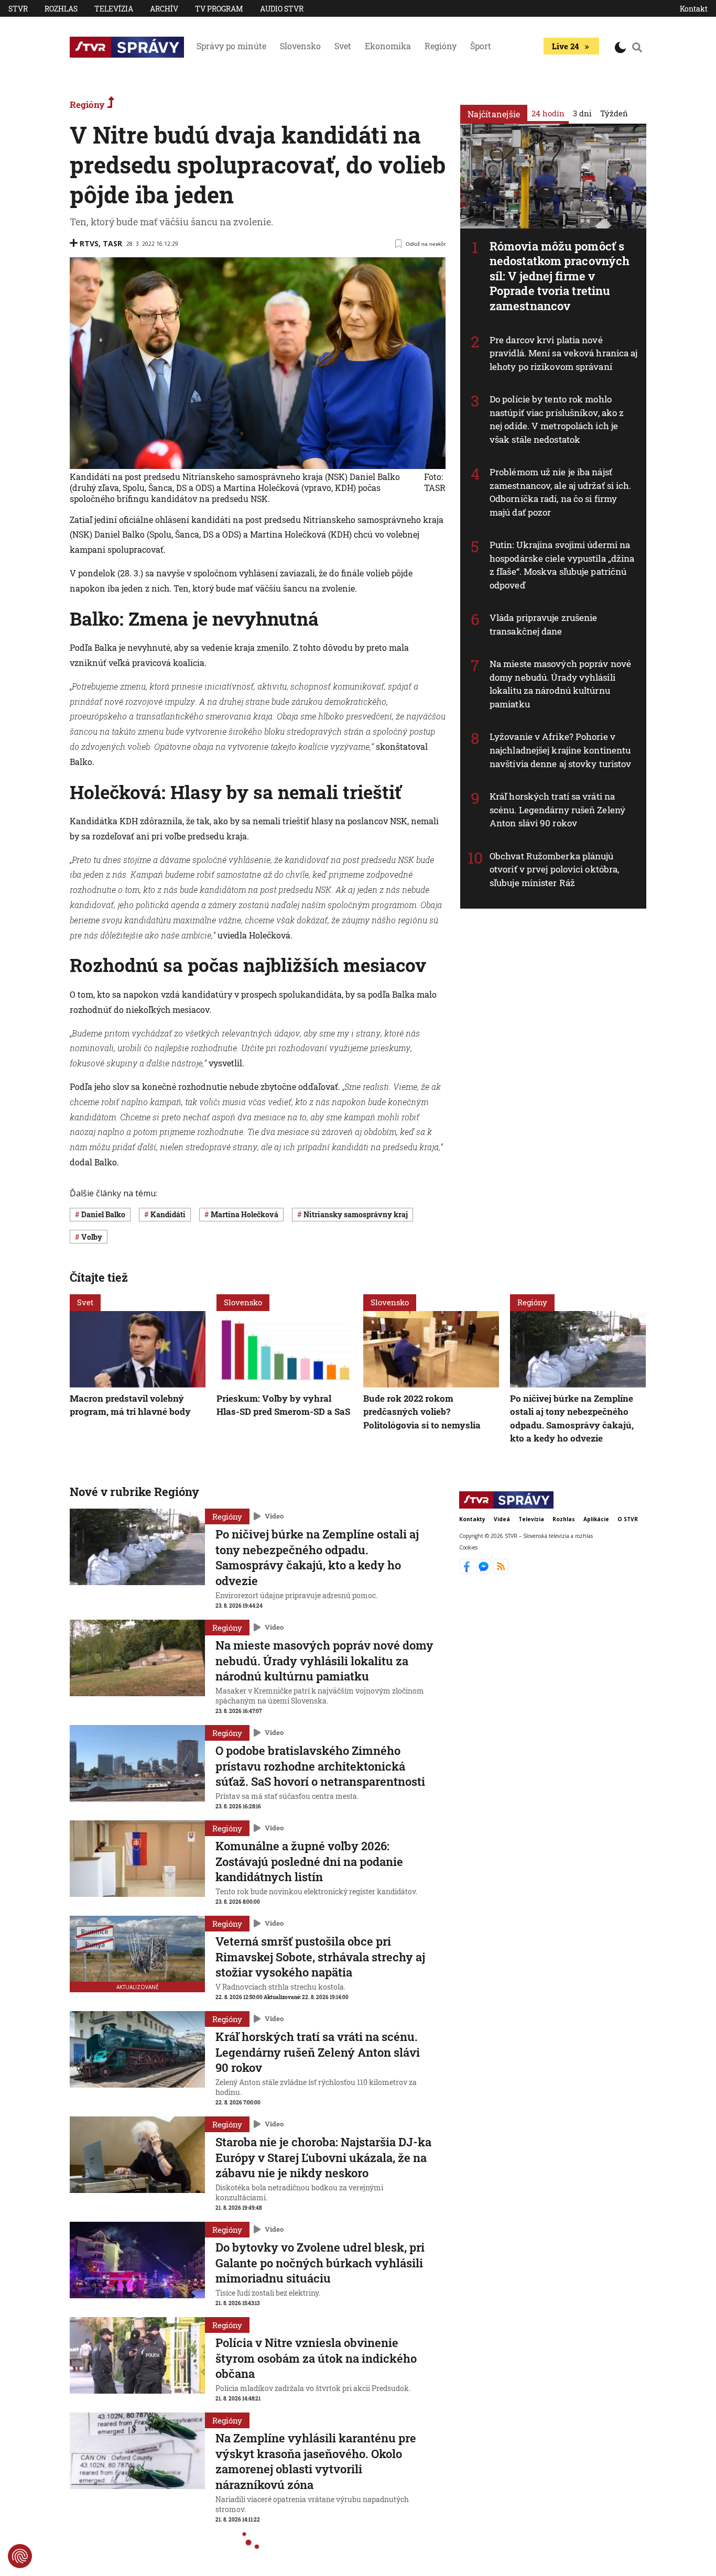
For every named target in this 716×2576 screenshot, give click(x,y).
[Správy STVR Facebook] (468, 1571)
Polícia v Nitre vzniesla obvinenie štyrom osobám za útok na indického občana (316, 2358)
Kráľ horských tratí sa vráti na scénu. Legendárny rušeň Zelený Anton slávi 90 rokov (557, 810)
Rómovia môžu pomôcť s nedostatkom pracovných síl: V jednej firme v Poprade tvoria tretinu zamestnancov (560, 276)
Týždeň (614, 113)
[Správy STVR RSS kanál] (501, 1571)
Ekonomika (388, 46)
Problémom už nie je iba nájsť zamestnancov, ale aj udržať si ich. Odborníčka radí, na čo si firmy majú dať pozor (561, 492)
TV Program (219, 9)
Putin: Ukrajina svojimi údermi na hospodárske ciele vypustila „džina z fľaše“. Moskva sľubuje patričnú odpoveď (562, 565)
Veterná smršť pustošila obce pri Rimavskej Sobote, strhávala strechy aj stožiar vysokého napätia (320, 1957)
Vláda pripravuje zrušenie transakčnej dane (544, 624)
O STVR (628, 1519)
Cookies (468, 1547)
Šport (481, 46)
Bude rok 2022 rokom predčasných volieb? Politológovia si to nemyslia (422, 1412)
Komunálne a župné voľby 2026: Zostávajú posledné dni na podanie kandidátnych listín (309, 1861)
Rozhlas (61, 9)
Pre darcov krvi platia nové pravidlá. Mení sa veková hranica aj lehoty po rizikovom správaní (564, 353)
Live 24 (565, 46)
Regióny (441, 46)
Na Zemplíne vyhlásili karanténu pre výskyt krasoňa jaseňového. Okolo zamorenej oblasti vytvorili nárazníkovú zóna (316, 2461)
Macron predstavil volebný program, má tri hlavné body (130, 1405)
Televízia (114, 9)
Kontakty (472, 1519)
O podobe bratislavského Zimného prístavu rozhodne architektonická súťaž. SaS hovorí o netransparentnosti (320, 1766)
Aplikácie (596, 1519)
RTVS (89, 243)
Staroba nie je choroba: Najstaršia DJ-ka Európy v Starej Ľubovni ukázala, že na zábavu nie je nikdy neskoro (323, 2157)
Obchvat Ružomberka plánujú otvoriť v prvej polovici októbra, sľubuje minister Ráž (554, 869)
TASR (112, 243)
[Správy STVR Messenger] (485, 1571)
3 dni (582, 113)
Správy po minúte (231, 46)
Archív (164, 9)
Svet (343, 46)
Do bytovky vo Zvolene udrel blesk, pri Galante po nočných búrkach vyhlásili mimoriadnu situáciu (320, 2263)
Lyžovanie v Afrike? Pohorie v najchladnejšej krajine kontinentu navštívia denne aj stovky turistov (560, 750)
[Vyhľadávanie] (637, 47)
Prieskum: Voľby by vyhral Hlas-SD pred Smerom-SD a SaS (283, 1405)
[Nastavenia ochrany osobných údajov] (20, 2556)
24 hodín (548, 113)
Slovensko (300, 46)
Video (274, 1516)
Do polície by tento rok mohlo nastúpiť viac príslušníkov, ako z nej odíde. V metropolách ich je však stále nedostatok (557, 419)
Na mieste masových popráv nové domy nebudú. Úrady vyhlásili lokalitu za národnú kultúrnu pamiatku (560, 684)
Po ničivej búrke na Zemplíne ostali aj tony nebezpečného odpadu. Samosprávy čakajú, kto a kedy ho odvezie (572, 1418)
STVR (18, 9)
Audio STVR (282, 9)
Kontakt (694, 9)
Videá (502, 1519)
